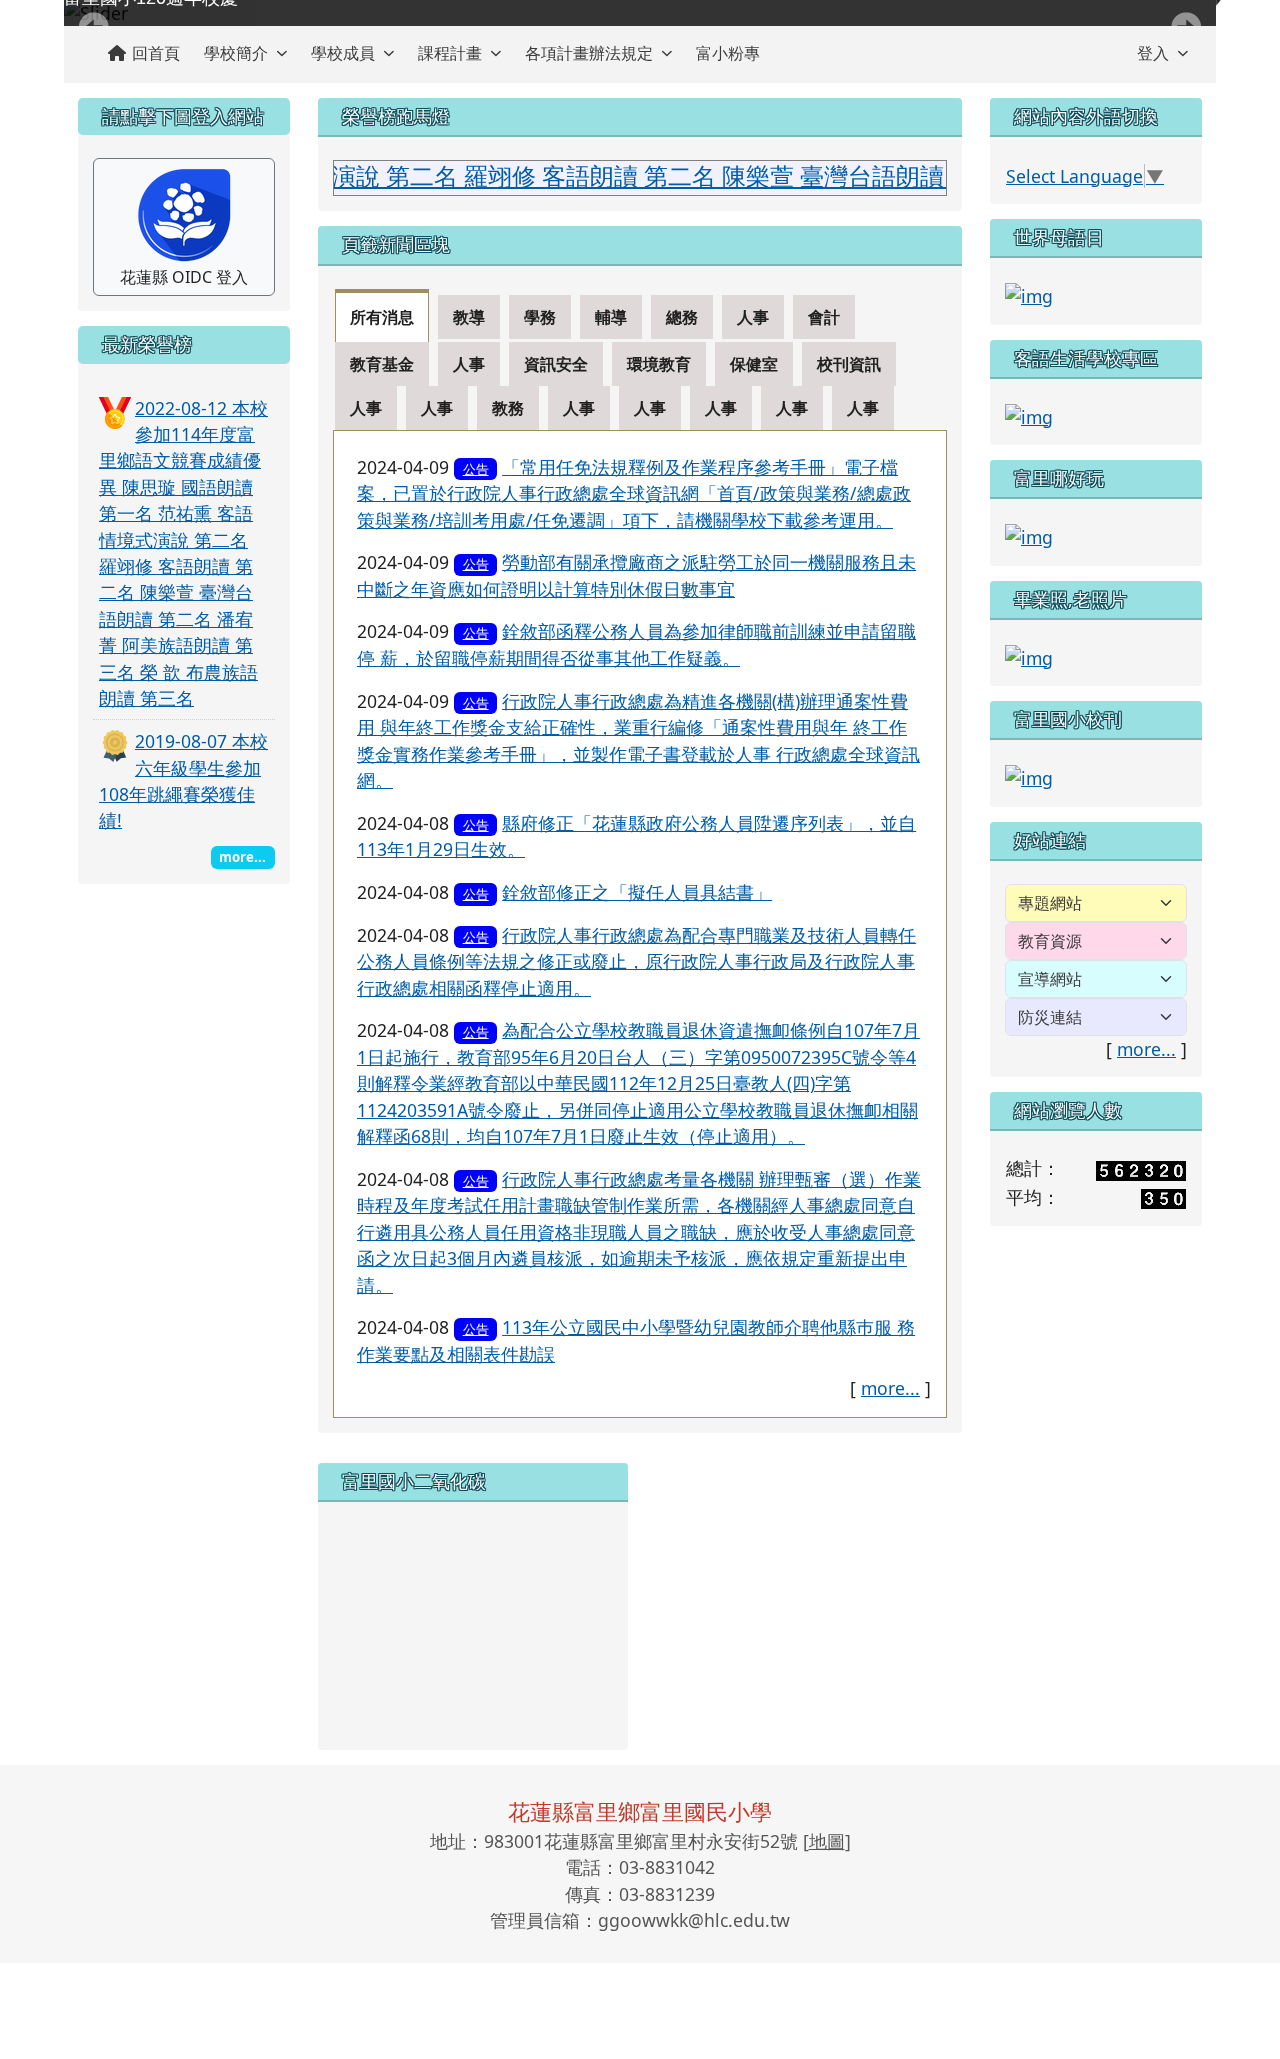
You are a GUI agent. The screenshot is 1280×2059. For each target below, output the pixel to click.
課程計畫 (450, 53)
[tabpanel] (640, 924)
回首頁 (156, 53)
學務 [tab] (540, 317)
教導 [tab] (469, 317)
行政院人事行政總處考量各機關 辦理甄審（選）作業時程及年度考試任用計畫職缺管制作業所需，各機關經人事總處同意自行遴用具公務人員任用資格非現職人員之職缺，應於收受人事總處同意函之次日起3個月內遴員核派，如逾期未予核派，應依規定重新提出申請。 (639, 1232)
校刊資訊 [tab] (849, 364)
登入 (1153, 53)
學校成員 (343, 53)
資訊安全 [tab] (556, 364)
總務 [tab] (682, 317)
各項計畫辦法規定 (589, 53)
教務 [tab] (508, 408)
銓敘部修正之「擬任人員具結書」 (637, 892)
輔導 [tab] (611, 317)
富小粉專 (728, 53)
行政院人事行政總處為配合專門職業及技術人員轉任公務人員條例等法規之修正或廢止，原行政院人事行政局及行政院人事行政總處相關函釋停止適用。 (636, 961)
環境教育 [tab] (659, 364)
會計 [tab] (824, 317)
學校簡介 (236, 53)
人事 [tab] (753, 317)
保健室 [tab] (754, 364)
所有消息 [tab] (382, 317)
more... (890, 1388)
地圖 (827, 1841)
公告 (476, 469)
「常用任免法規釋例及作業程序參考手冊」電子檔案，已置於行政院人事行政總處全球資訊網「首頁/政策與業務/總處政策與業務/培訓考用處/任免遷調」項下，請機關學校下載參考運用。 (634, 493)
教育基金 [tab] (382, 364)
